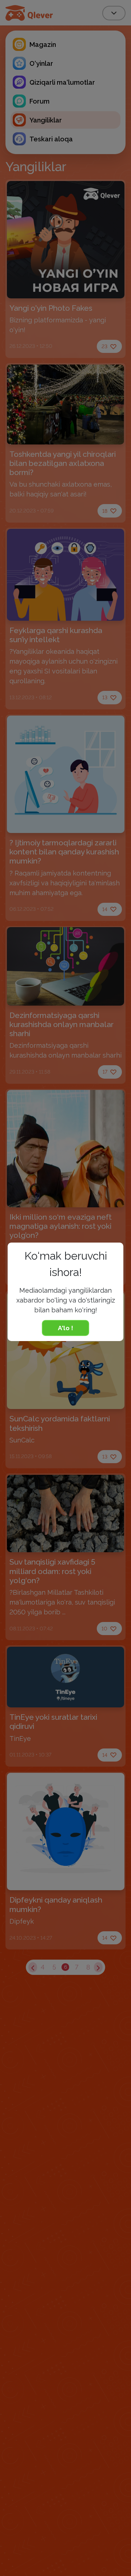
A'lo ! (65, 1328)
